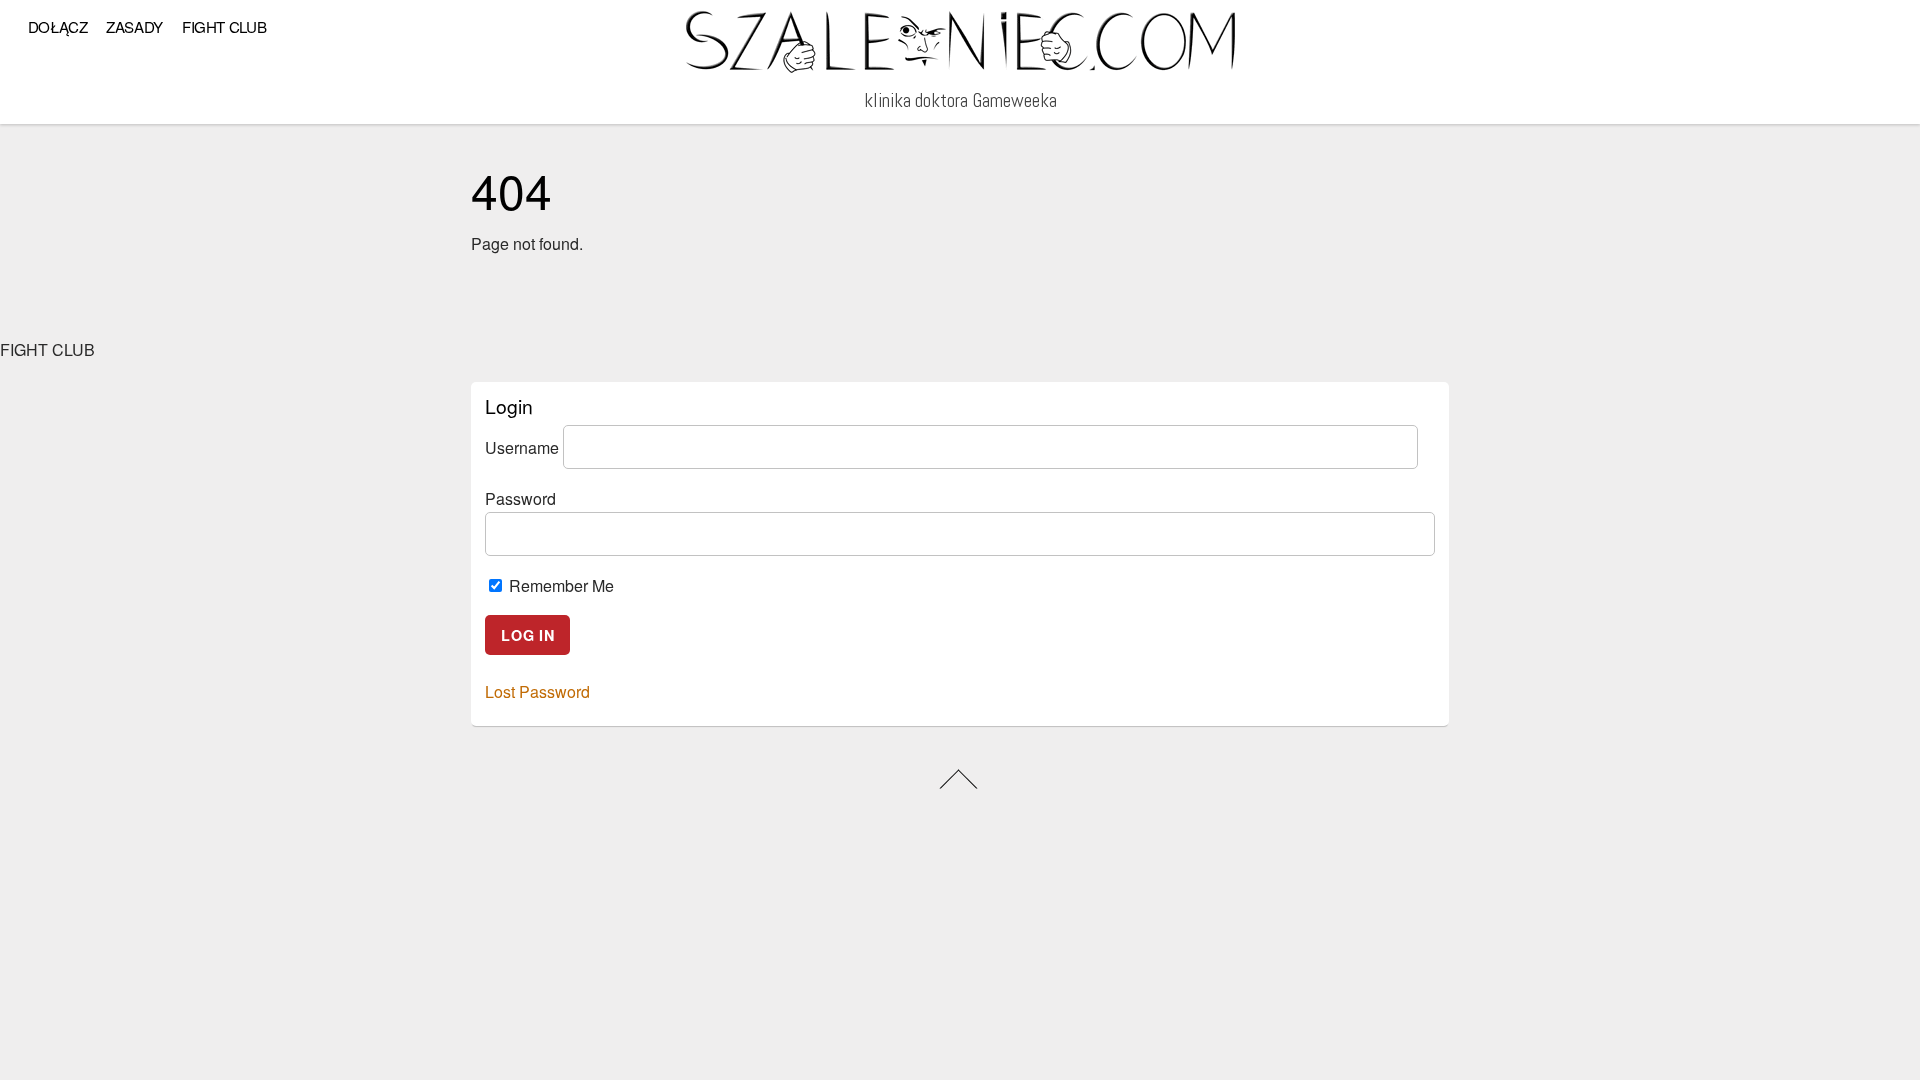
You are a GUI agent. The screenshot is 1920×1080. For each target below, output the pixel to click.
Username (522, 446)
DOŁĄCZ (58, 26)
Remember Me (559, 585)
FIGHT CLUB (224, 26)
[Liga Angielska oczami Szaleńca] (960, 65)
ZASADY (134, 26)
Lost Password (537, 691)
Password (520, 498)
